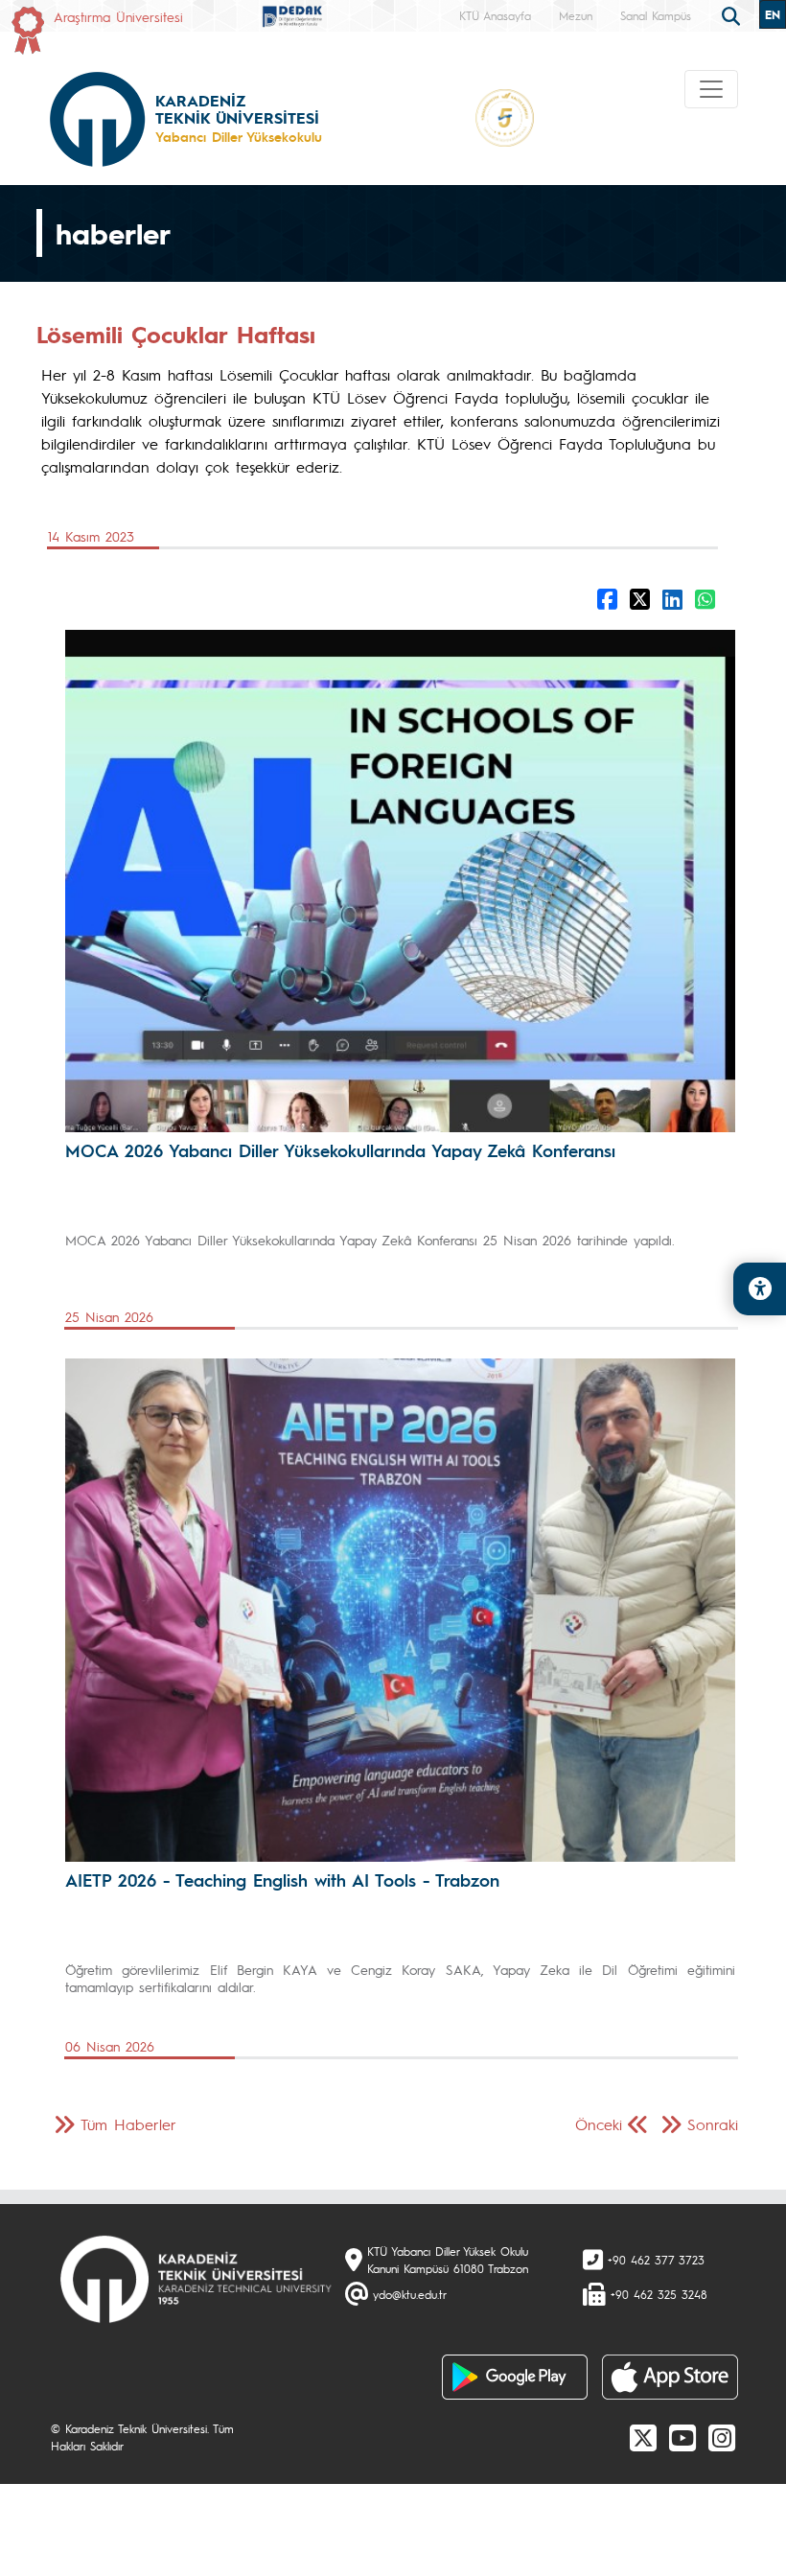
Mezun (576, 15)
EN (773, 14)
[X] (643, 2437)
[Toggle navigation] (711, 89)
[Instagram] (722, 2437)
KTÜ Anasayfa (495, 15)
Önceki (599, 2124)
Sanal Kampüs (656, 15)
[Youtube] (682, 2437)
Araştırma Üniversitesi (118, 16)
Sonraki (713, 2124)
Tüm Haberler (128, 2124)
